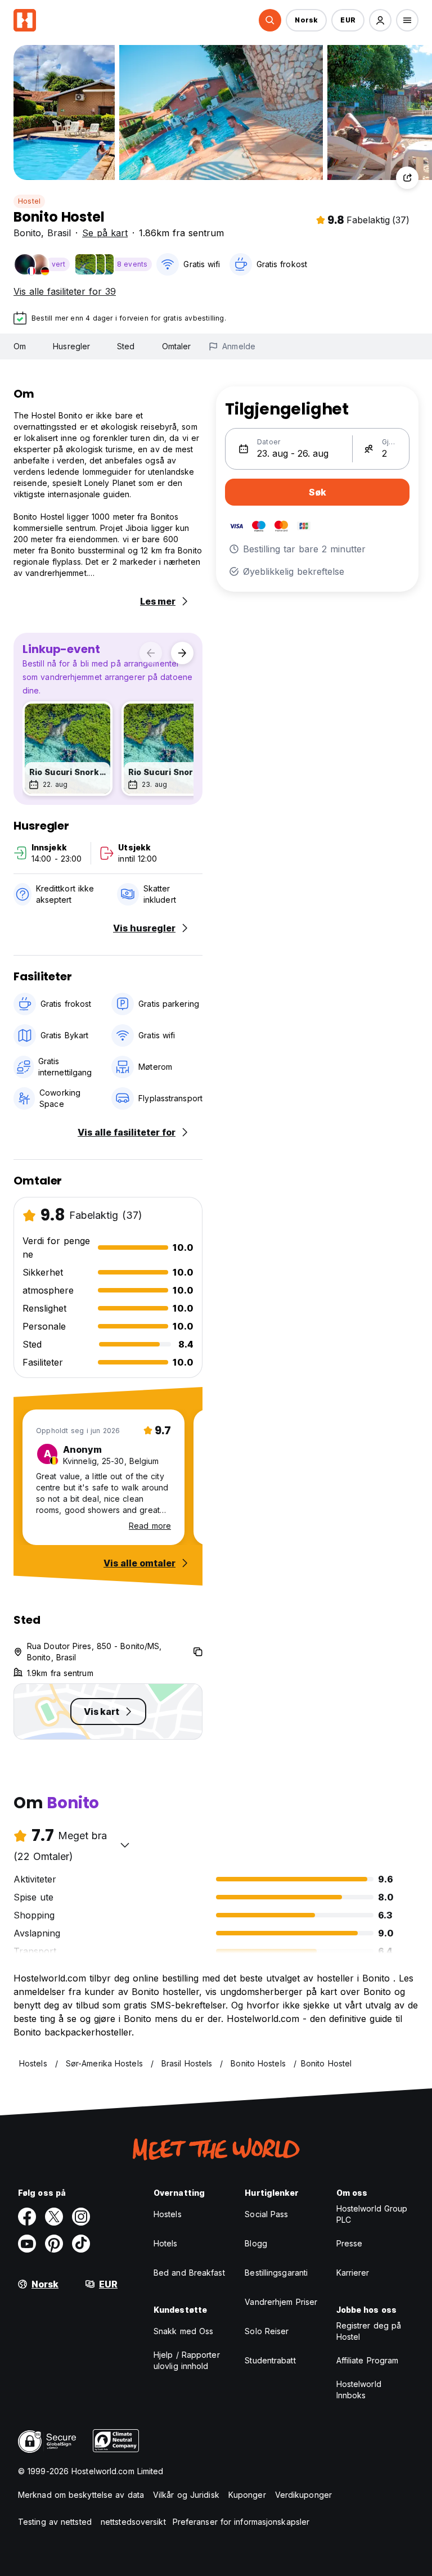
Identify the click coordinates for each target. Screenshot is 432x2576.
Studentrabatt (270, 2360)
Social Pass (266, 2214)
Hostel (29, 201)
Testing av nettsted (55, 2522)
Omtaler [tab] (177, 346)
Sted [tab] (126, 346)
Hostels (168, 2214)
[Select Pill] (270, 20)
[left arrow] (151, 653)
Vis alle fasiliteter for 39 (65, 291)
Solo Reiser (267, 2331)
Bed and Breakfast (189, 2273)
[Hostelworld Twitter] (54, 2217)
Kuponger (247, 2495)
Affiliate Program (368, 2360)
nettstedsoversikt (133, 2522)
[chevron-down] (125, 1845)
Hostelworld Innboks (359, 2390)
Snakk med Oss (183, 2331)
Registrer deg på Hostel (369, 2331)
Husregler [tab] (71, 346)
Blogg (256, 2243)
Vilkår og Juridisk (186, 2495)
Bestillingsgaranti (276, 2273)
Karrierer (353, 2273)
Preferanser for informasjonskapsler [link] (241, 2522)
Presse (350, 2243)
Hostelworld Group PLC (372, 2214)
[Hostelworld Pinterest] (54, 2244)
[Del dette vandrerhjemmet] (407, 178)
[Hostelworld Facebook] (27, 2217)
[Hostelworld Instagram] (81, 2217)
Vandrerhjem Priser (281, 2302)
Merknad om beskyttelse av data (81, 2495)
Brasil (59, 233)
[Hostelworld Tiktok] (81, 2244)
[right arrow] (182, 653)
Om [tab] (20, 346)
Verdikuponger (303, 2495)
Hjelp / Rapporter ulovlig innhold (187, 2360)
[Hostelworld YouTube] (27, 2244)
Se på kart (105, 233)
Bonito (27, 233)
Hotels (166, 2243)
